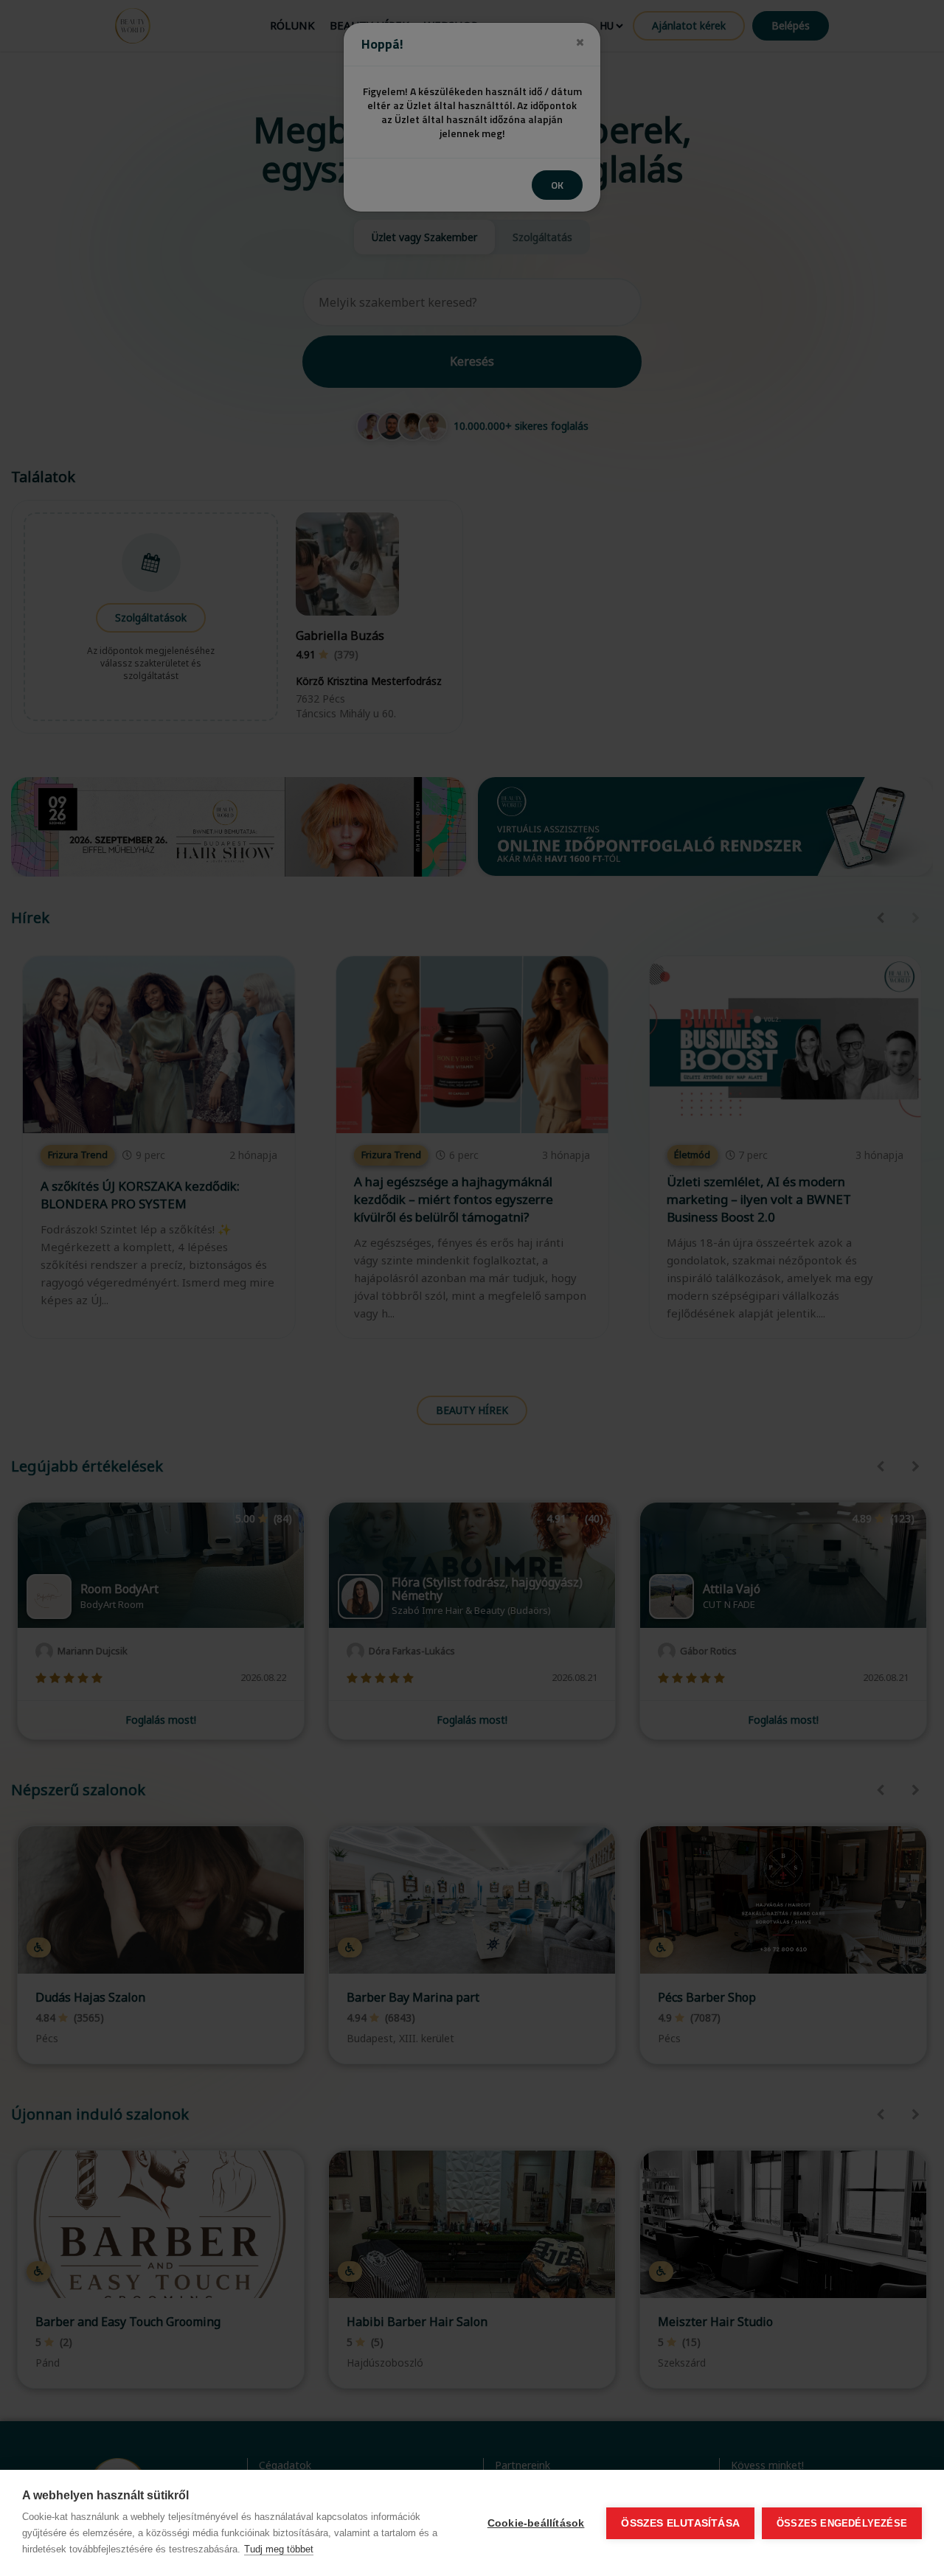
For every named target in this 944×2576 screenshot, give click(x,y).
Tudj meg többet (279, 2549)
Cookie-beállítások (536, 2523)
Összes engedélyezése (842, 2523)
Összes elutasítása (680, 2523)
